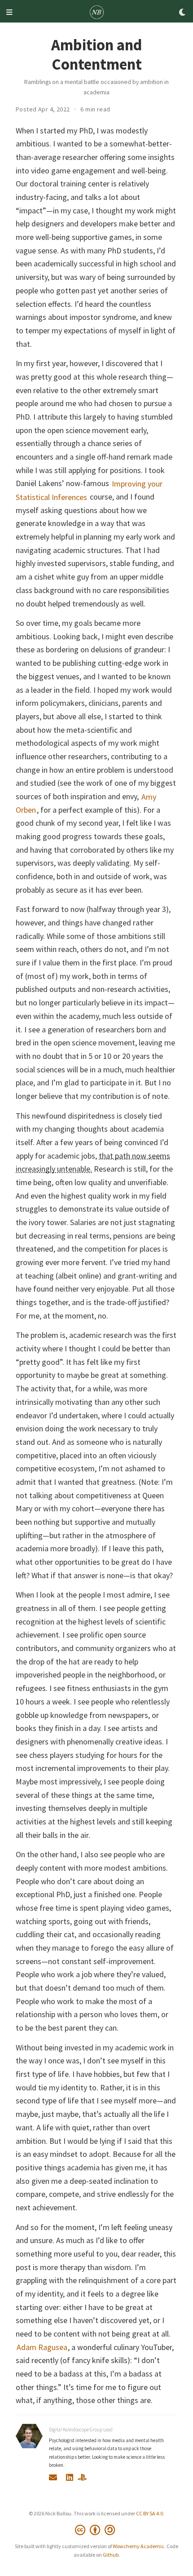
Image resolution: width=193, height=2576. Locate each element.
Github (111, 2555)
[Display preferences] (183, 13)
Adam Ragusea (42, 2347)
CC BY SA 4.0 (149, 2513)
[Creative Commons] (97, 2530)
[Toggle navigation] (9, 13)
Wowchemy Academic (138, 2546)
